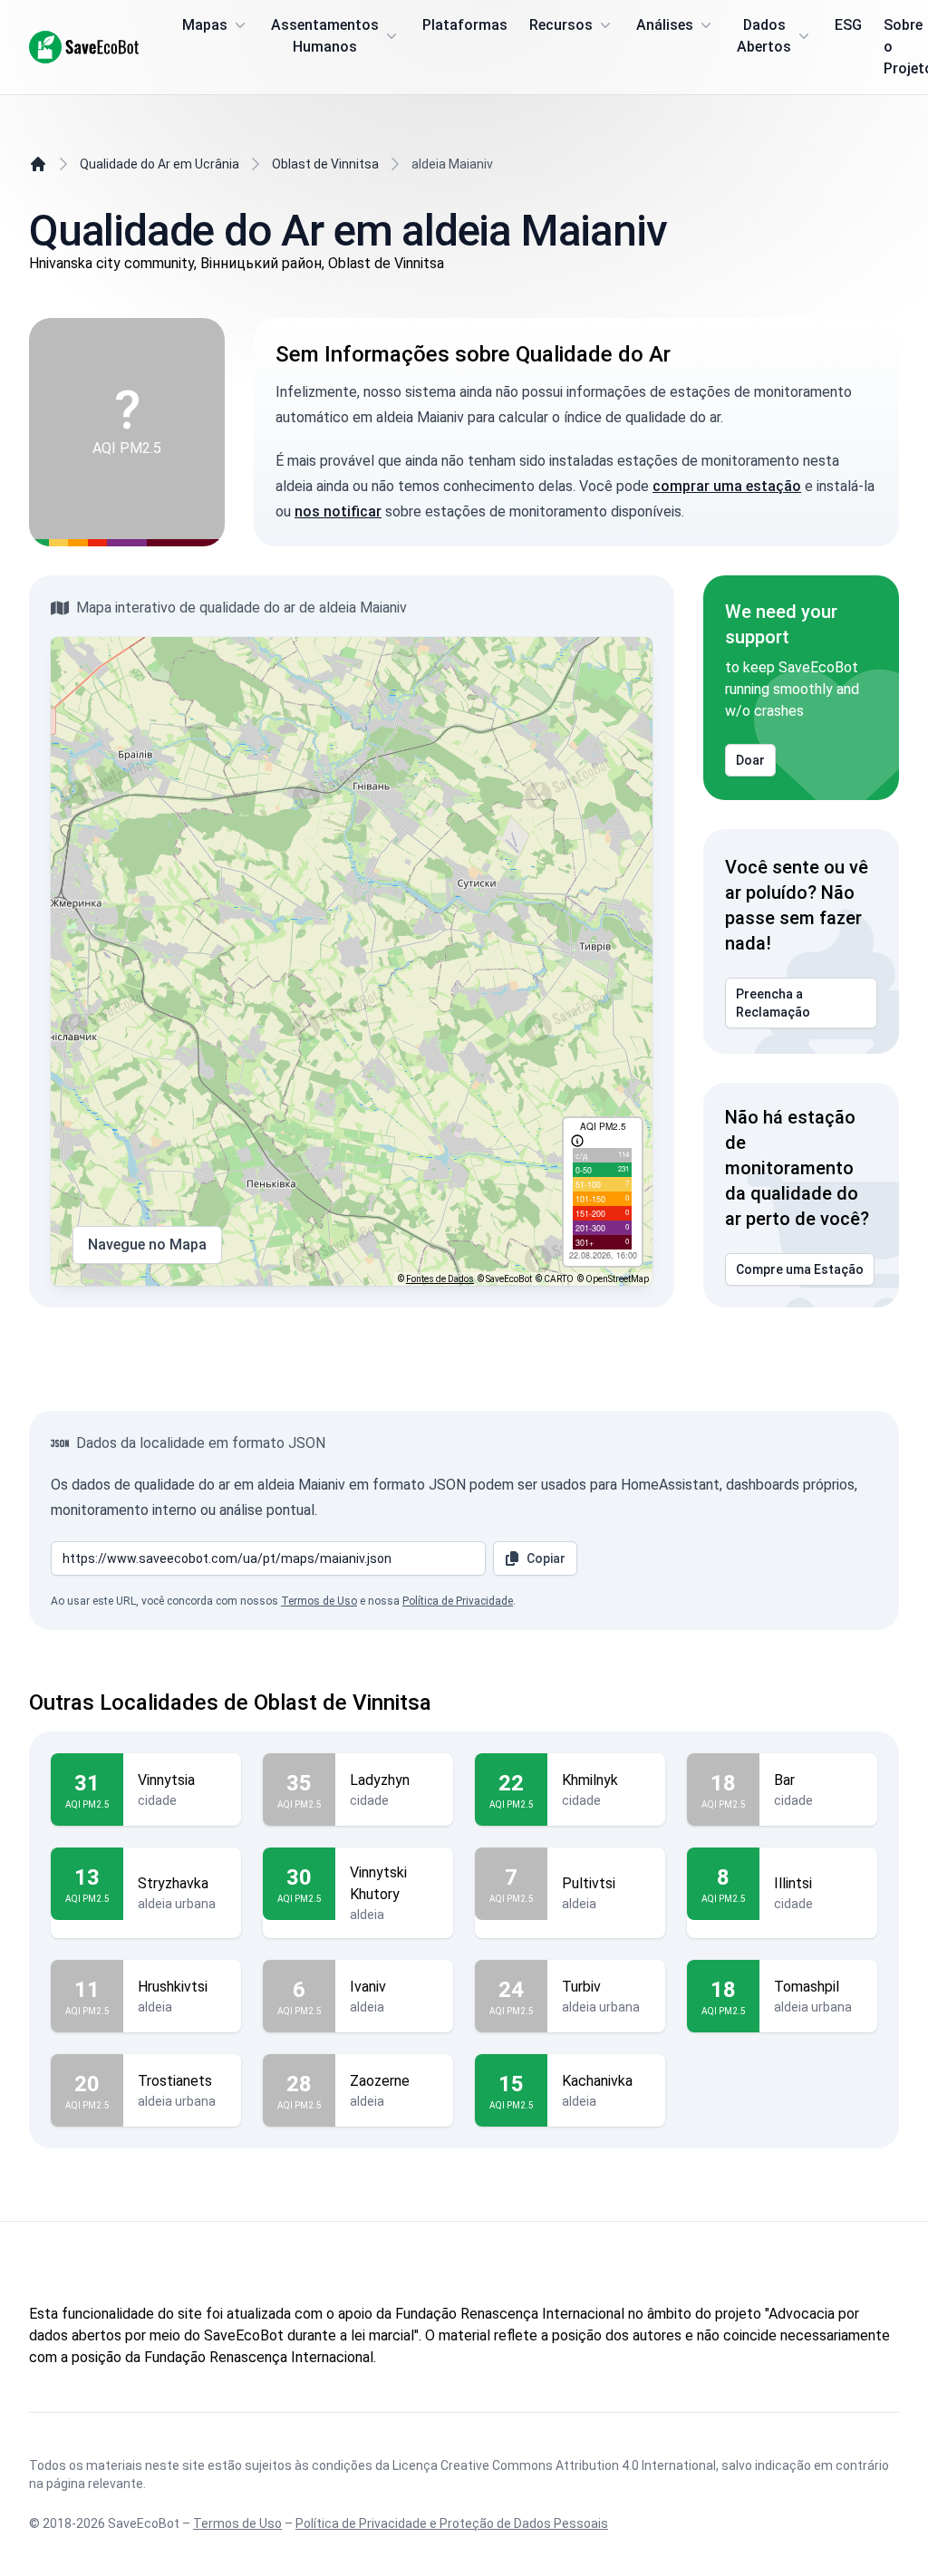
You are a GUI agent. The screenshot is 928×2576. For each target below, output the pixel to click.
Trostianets (175, 2081)
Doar (750, 760)
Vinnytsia (166, 1780)
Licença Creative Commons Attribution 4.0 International (554, 2465)
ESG (848, 25)
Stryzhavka (173, 1883)
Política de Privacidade (458, 1601)
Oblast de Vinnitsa (325, 164)
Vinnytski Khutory (378, 1883)
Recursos (561, 25)
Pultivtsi (589, 1883)
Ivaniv (368, 1987)
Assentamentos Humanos (325, 36)
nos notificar (338, 511)
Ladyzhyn (380, 1780)
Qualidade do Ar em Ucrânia (159, 164)
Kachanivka (597, 2081)
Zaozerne (380, 2081)
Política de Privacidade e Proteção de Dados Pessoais (452, 2523)
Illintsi (793, 1883)
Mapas (205, 25)
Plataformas (465, 25)
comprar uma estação (727, 486)
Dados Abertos (764, 36)
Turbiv (581, 1987)
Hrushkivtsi (173, 1987)
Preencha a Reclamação (773, 1003)
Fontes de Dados (440, 1279)
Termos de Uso (319, 1601)
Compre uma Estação (800, 1269)
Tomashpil (807, 1987)
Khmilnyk (590, 1780)
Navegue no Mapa (147, 1245)
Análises (665, 25)
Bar (784, 1780)
